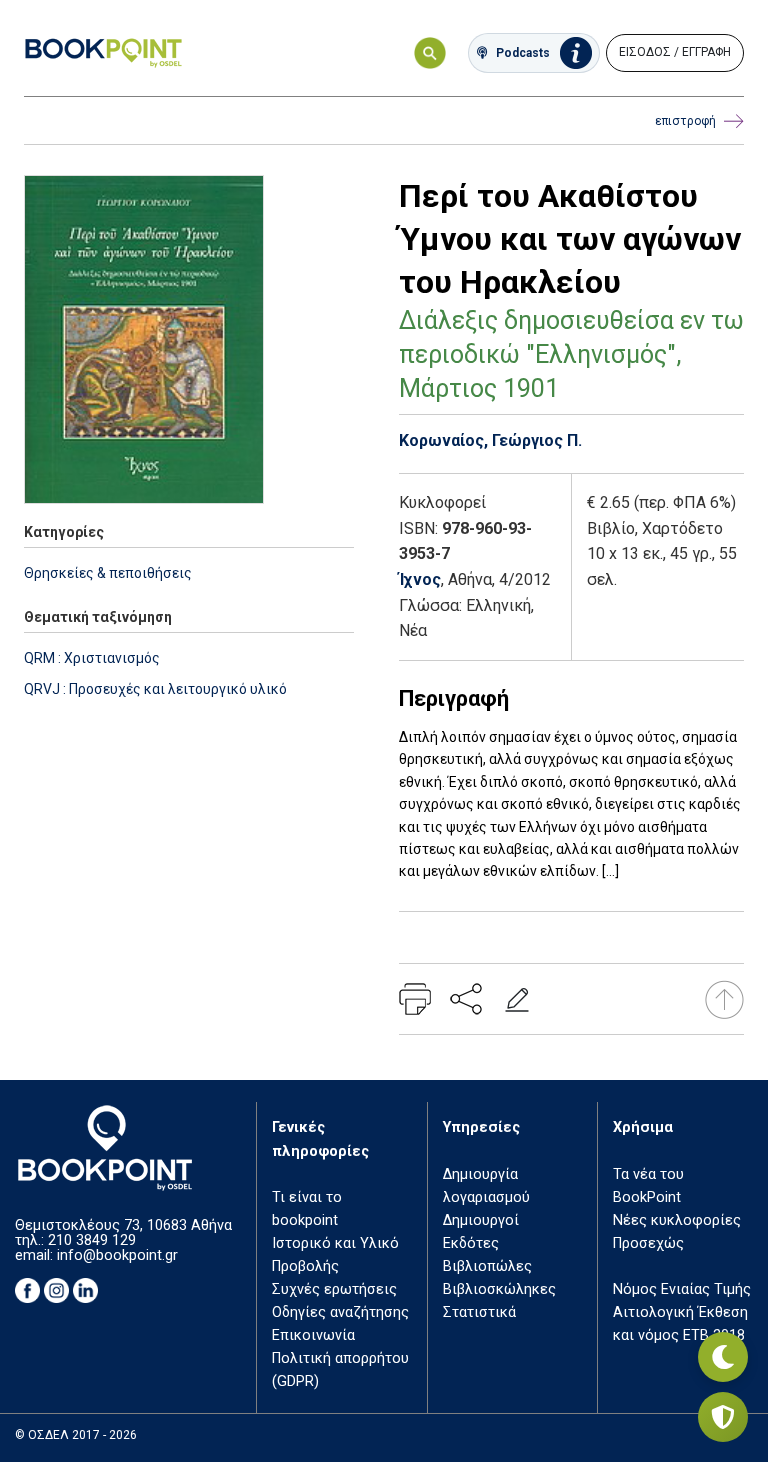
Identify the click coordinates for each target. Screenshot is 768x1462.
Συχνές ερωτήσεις (334, 1289)
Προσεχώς (648, 1243)
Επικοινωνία (313, 1335)
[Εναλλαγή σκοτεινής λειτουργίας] (723, 1357)
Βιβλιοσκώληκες (499, 1289)
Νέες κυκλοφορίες (677, 1220)
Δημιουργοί (481, 1220)
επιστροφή (685, 121)
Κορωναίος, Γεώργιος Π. (490, 440)
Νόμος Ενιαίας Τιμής (682, 1289)
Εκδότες (471, 1243)
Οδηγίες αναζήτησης (340, 1312)
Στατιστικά (479, 1312)
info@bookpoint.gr (117, 1255)
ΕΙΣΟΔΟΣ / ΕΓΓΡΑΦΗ (675, 52)
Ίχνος (420, 579)
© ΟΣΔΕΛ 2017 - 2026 (76, 1435)
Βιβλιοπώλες (487, 1266)
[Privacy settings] (723, 1417)
